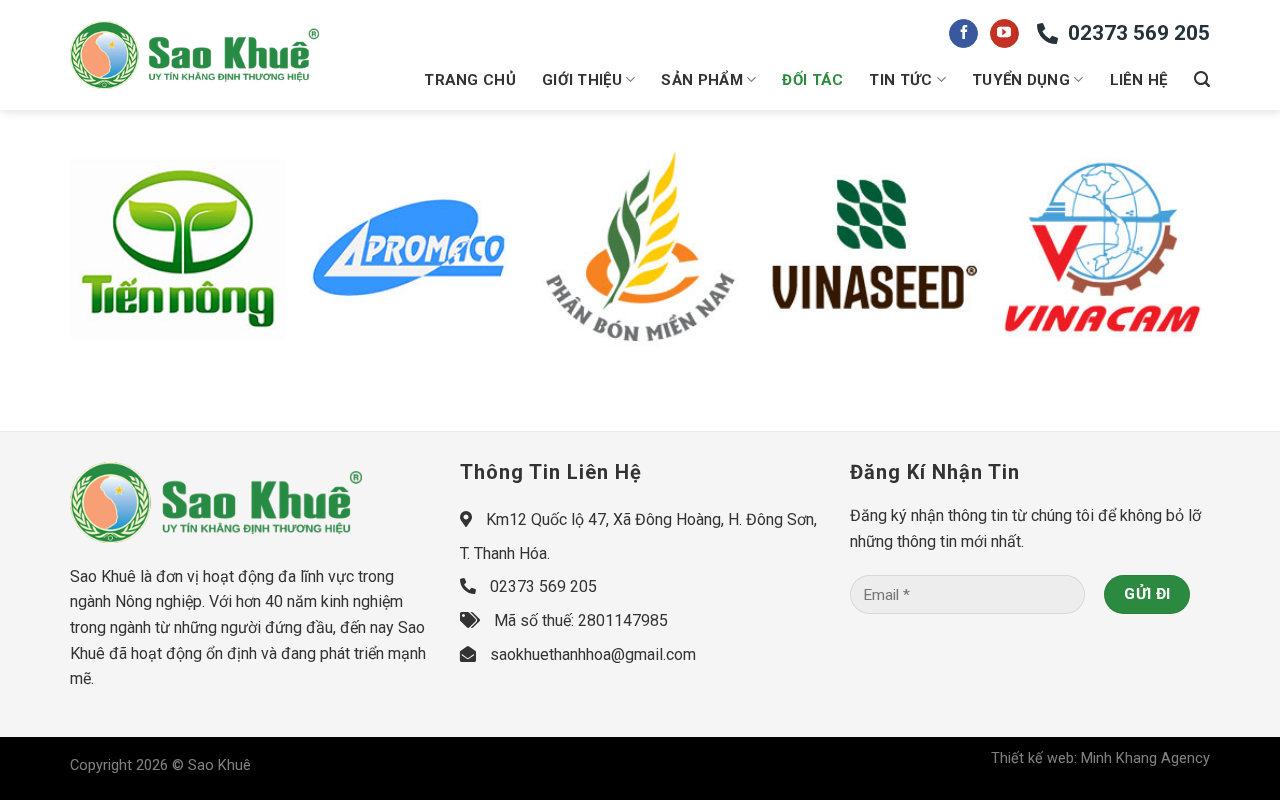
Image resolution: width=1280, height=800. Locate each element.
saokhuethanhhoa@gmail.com (593, 654)
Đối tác (812, 80)
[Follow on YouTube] (1004, 34)
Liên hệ (1139, 80)
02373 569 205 (1139, 33)
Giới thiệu (582, 80)
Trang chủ (470, 80)
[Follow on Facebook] (963, 34)
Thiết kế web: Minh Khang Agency (1100, 758)
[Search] (1202, 79)
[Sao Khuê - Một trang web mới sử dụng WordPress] (194, 55)
